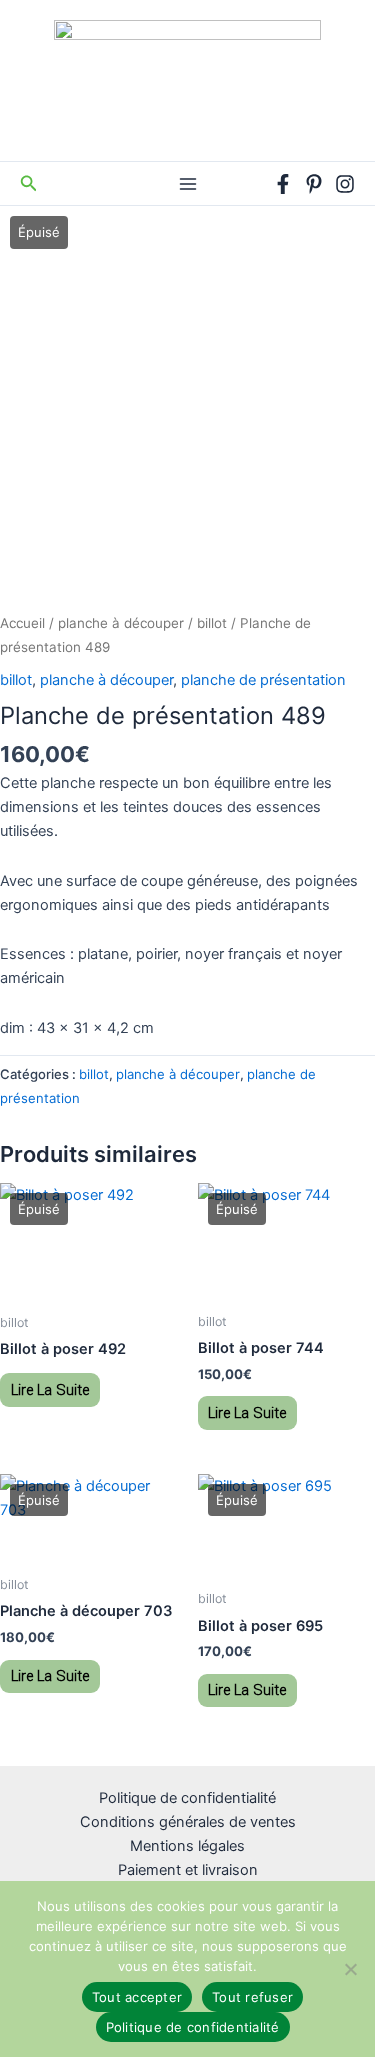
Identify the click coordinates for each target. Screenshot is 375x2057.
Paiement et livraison (188, 1870)
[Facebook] (283, 184)
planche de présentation (263, 680)
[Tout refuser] (350, 1969)
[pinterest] (314, 184)
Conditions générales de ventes (188, 1822)
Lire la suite (50, 1390)
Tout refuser (252, 1997)
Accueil (22, 623)
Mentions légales (187, 1846)
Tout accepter (137, 1997)
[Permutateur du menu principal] (187, 183)
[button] (29, 183)
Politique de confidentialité (187, 1798)
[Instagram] (345, 184)
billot (212, 623)
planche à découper (121, 623)
